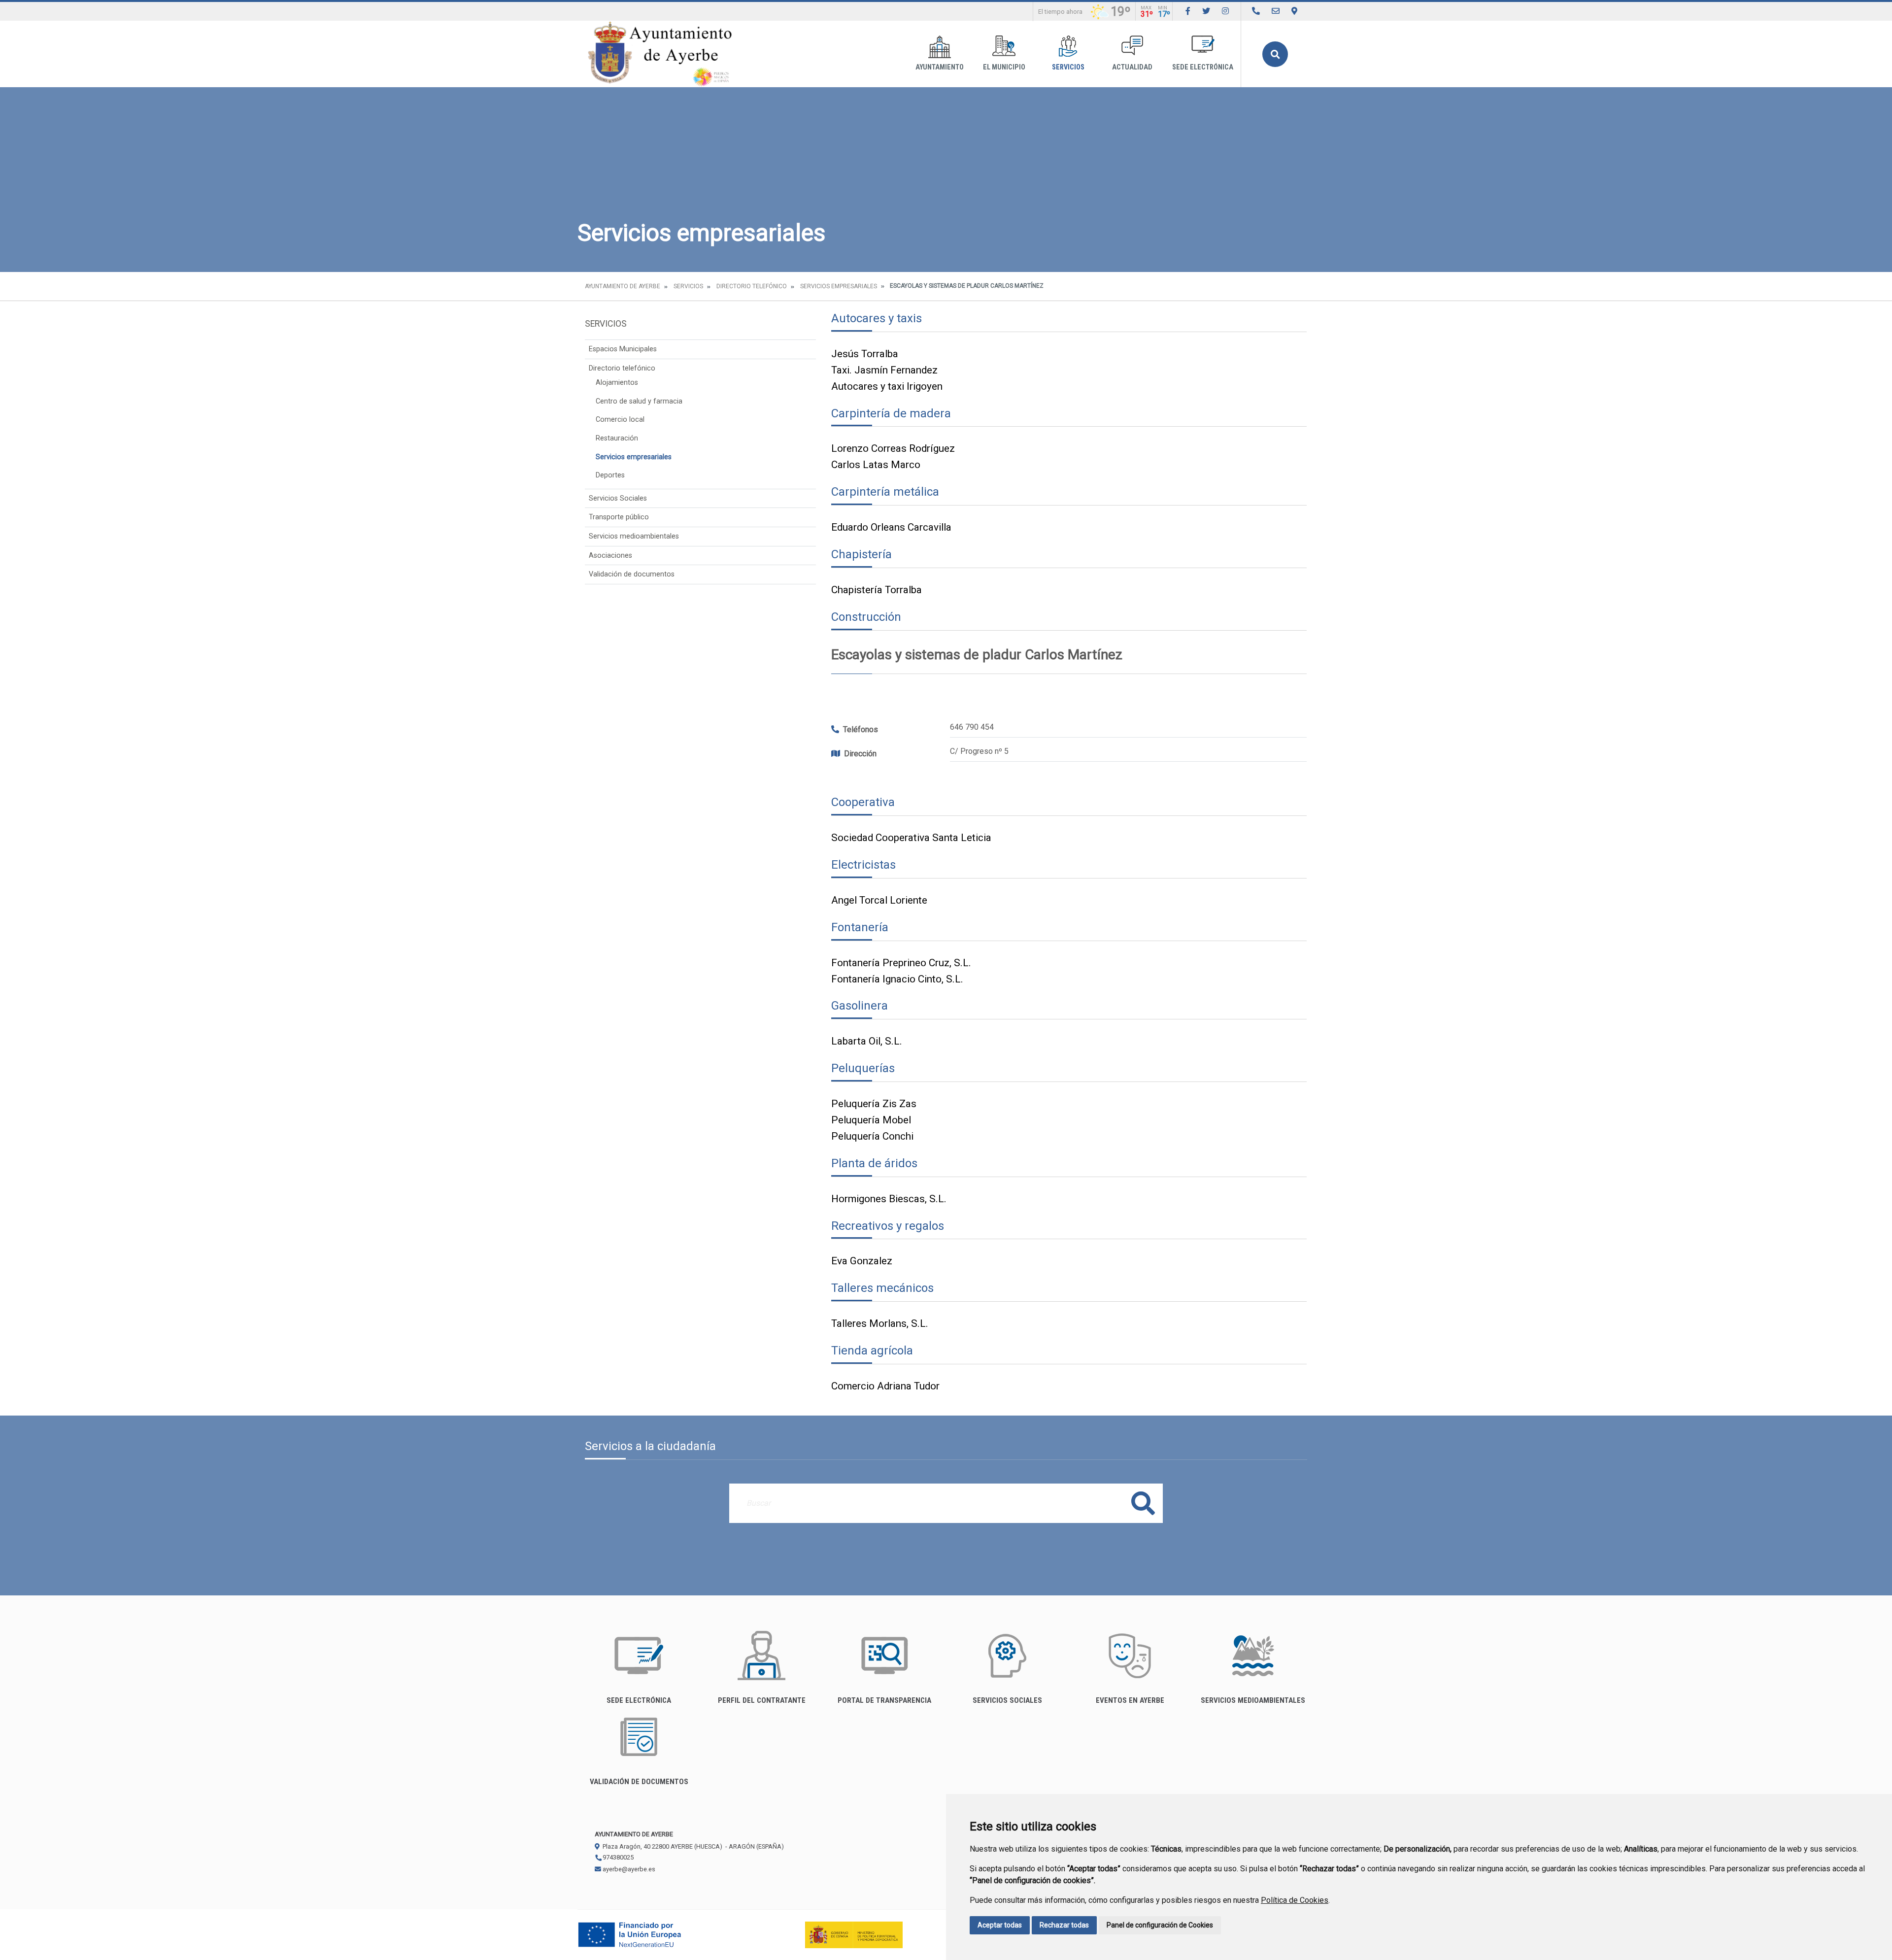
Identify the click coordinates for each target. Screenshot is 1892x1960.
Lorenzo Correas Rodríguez (893, 448)
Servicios (1068, 67)
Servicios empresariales (839, 286)
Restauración (617, 438)
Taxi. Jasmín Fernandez (884, 370)
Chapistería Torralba (877, 590)
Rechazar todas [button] (1064, 1925)
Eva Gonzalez (862, 1261)
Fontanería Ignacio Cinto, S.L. (897, 979)
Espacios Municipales (623, 349)
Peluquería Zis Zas (874, 1104)
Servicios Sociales (618, 498)
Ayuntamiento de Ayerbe (623, 286)
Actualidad (1132, 67)
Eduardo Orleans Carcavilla (891, 527)
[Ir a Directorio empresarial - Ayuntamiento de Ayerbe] (1256, 11)
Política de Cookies (1295, 1900)
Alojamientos (617, 383)
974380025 (617, 1857)
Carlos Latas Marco (876, 465)
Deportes (610, 475)
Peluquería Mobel (871, 1120)
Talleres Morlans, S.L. (880, 1323)
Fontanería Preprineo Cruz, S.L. (901, 963)
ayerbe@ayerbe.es (628, 1869)
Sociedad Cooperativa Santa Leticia (911, 838)
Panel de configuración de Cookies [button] (1160, 1925)
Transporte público (619, 517)
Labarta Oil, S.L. (867, 1041)
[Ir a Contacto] (1276, 11)
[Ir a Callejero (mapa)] (1294, 11)
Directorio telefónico (752, 286)
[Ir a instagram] (1225, 11)
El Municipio (1004, 67)
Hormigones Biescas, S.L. (889, 1199)
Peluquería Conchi (872, 1136)
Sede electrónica (1203, 67)
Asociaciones (610, 556)
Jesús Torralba (865, 354)
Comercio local (620, 420)
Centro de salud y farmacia (639, 401)
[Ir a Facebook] (1188, 11)
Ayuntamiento (940, 67)
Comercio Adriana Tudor (885, 1386)
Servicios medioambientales (634, 536)
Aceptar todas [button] (1000, 1925)
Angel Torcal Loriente (879, 900)
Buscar (1275, 54)
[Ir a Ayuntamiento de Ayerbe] (660, 54)
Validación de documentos (632, 574)
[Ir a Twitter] (1206, 11)
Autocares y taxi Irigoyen (887, 386)
